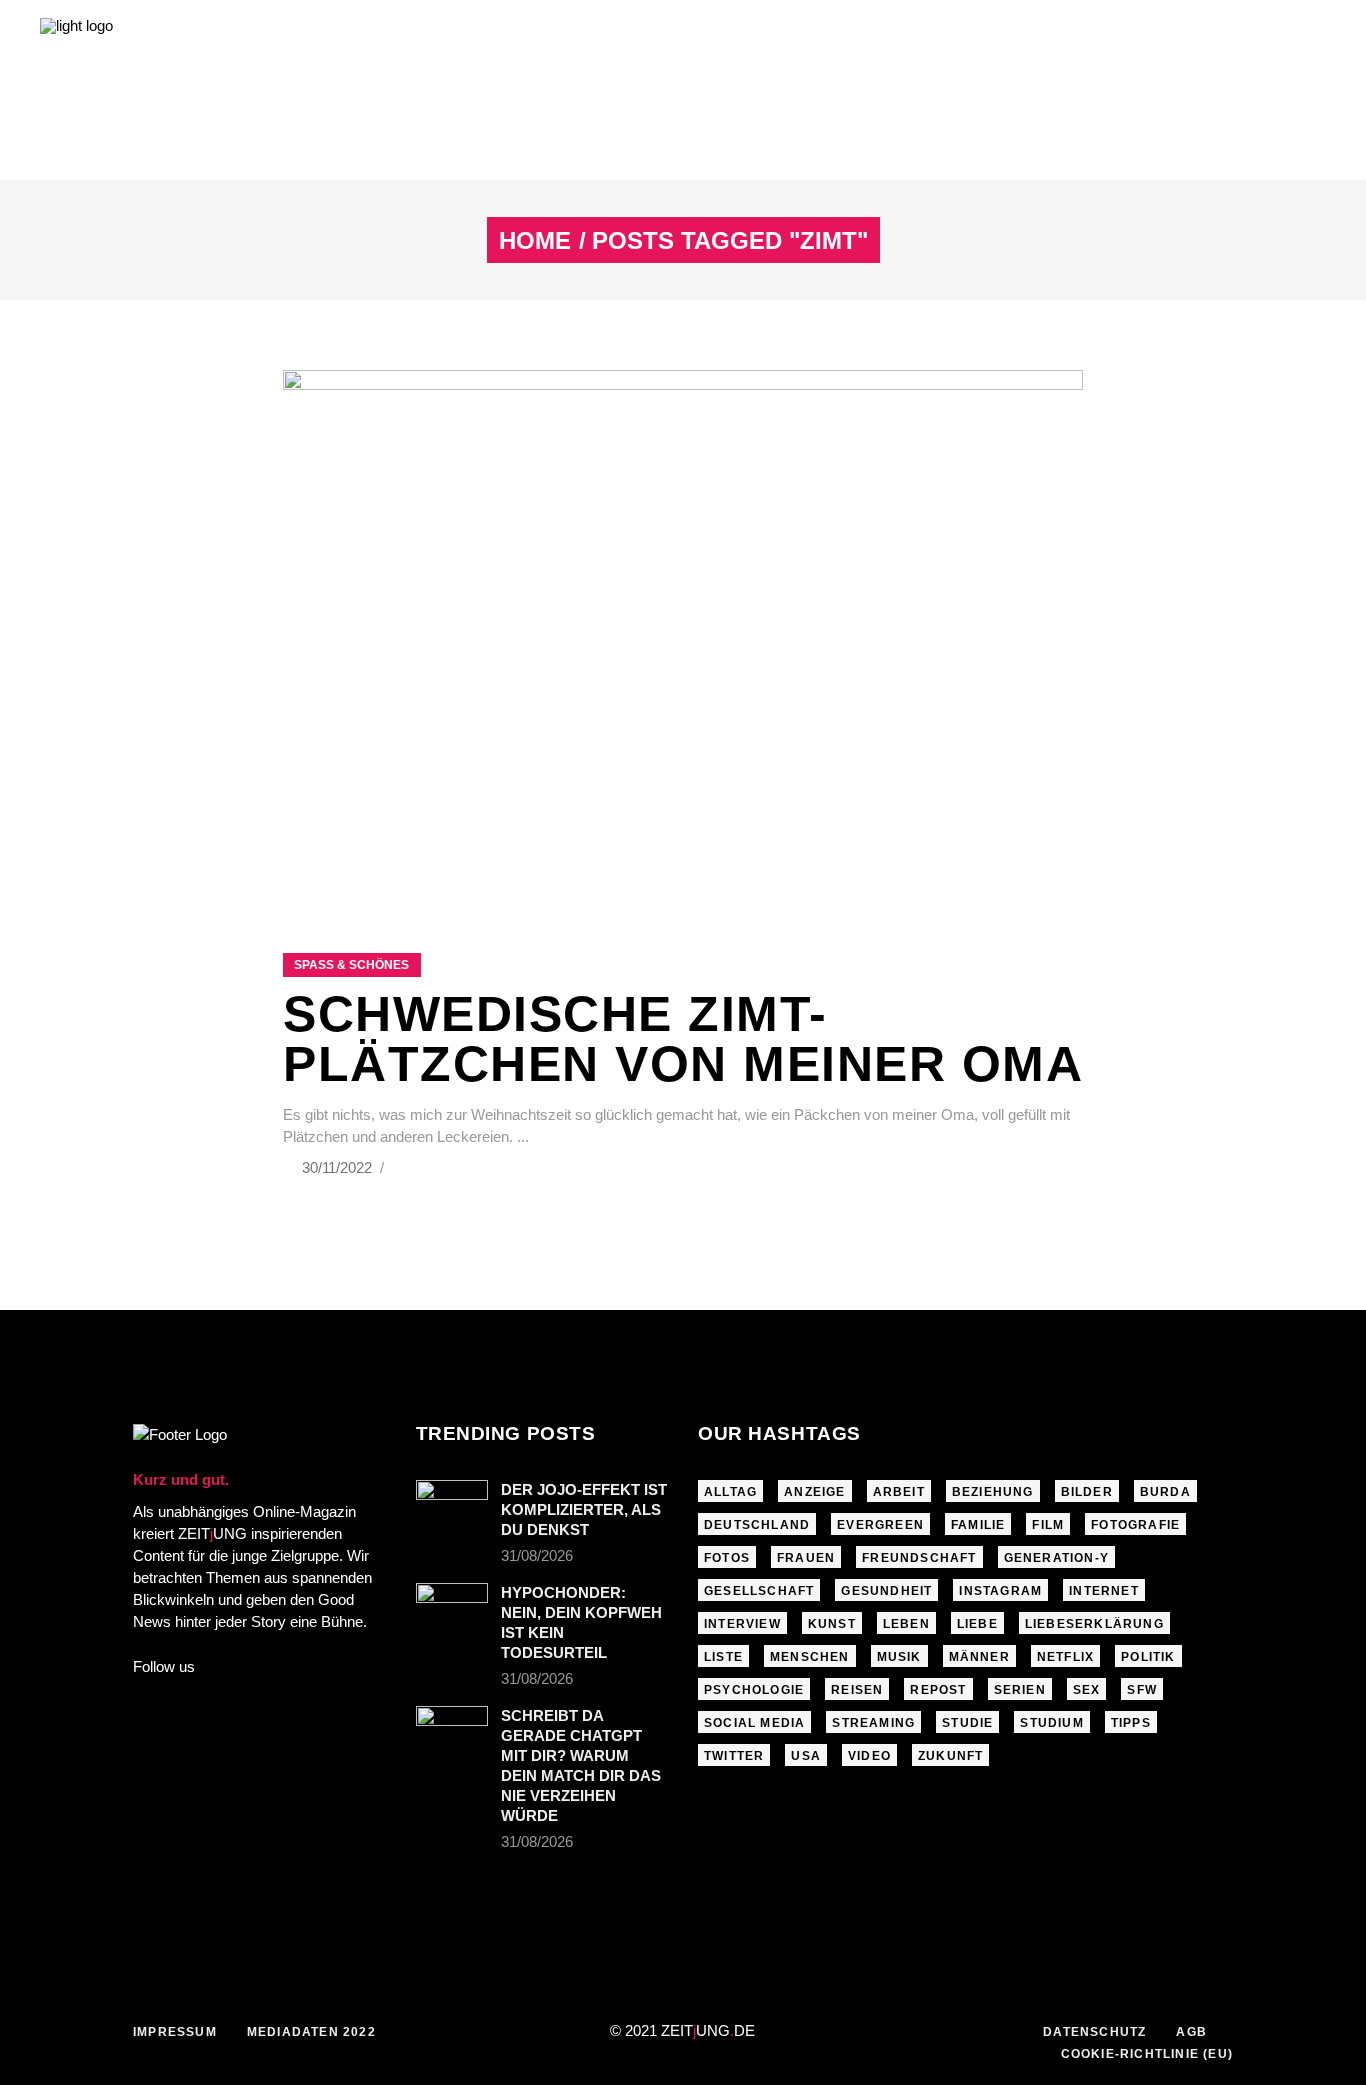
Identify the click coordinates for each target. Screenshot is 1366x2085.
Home (535, 241)
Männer (979, 1657)
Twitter (734, 1756)
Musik (899, 1657)
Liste (723, 1657)
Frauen (806, 1558)
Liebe (977, 1624)
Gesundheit (886, 1591)
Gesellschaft (759, 1591)
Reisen (857, 1690)
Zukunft (950, 1756)
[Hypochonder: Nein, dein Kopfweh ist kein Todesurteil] (452, 1607)
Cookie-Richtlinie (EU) (1147, 2054)
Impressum (175, 2032)
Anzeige (814, 1492)
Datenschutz (1094, 2032)
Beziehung (993, 1492)
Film (1048, 1525)
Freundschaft (919, 1558)
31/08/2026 (537, 1555)
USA (806, 1756)
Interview (742, 1624)
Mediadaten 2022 (311, 2032)
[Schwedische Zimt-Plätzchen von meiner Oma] (683, 636)
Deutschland (757, 1525)
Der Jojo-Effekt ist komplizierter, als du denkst (584, 1509)
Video (869, 1756)
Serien (1020, 1690)
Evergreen (880, 1525)
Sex (1087, 1690)
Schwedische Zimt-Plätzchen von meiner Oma (683, 1039)
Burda (1165, 1492)
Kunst (832, 1624)
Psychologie (754, 1690)
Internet (1104, 1591)
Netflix (1065, 1657)
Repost (938, 1690)
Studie (967, 1723)
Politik (1148, 1657)
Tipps (1131, 1723)
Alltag (730, 1492)
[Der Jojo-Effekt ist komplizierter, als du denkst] (452, 1504)
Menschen (810, 1657)
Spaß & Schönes (351, 965)
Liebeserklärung (1094, 1624)
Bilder (1087, 1492)
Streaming (873, 1723)
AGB (1191, 2032)
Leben (906, 1624)
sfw (1142, 1690)
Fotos (727, 1558)
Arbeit (899, 1492)
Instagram (1000, 1591)
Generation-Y (1056, 1558)
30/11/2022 (339, 1167)
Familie (978, 1525)
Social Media (754, 1723)
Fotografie (1135, 1525)
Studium (1051, 1723)
